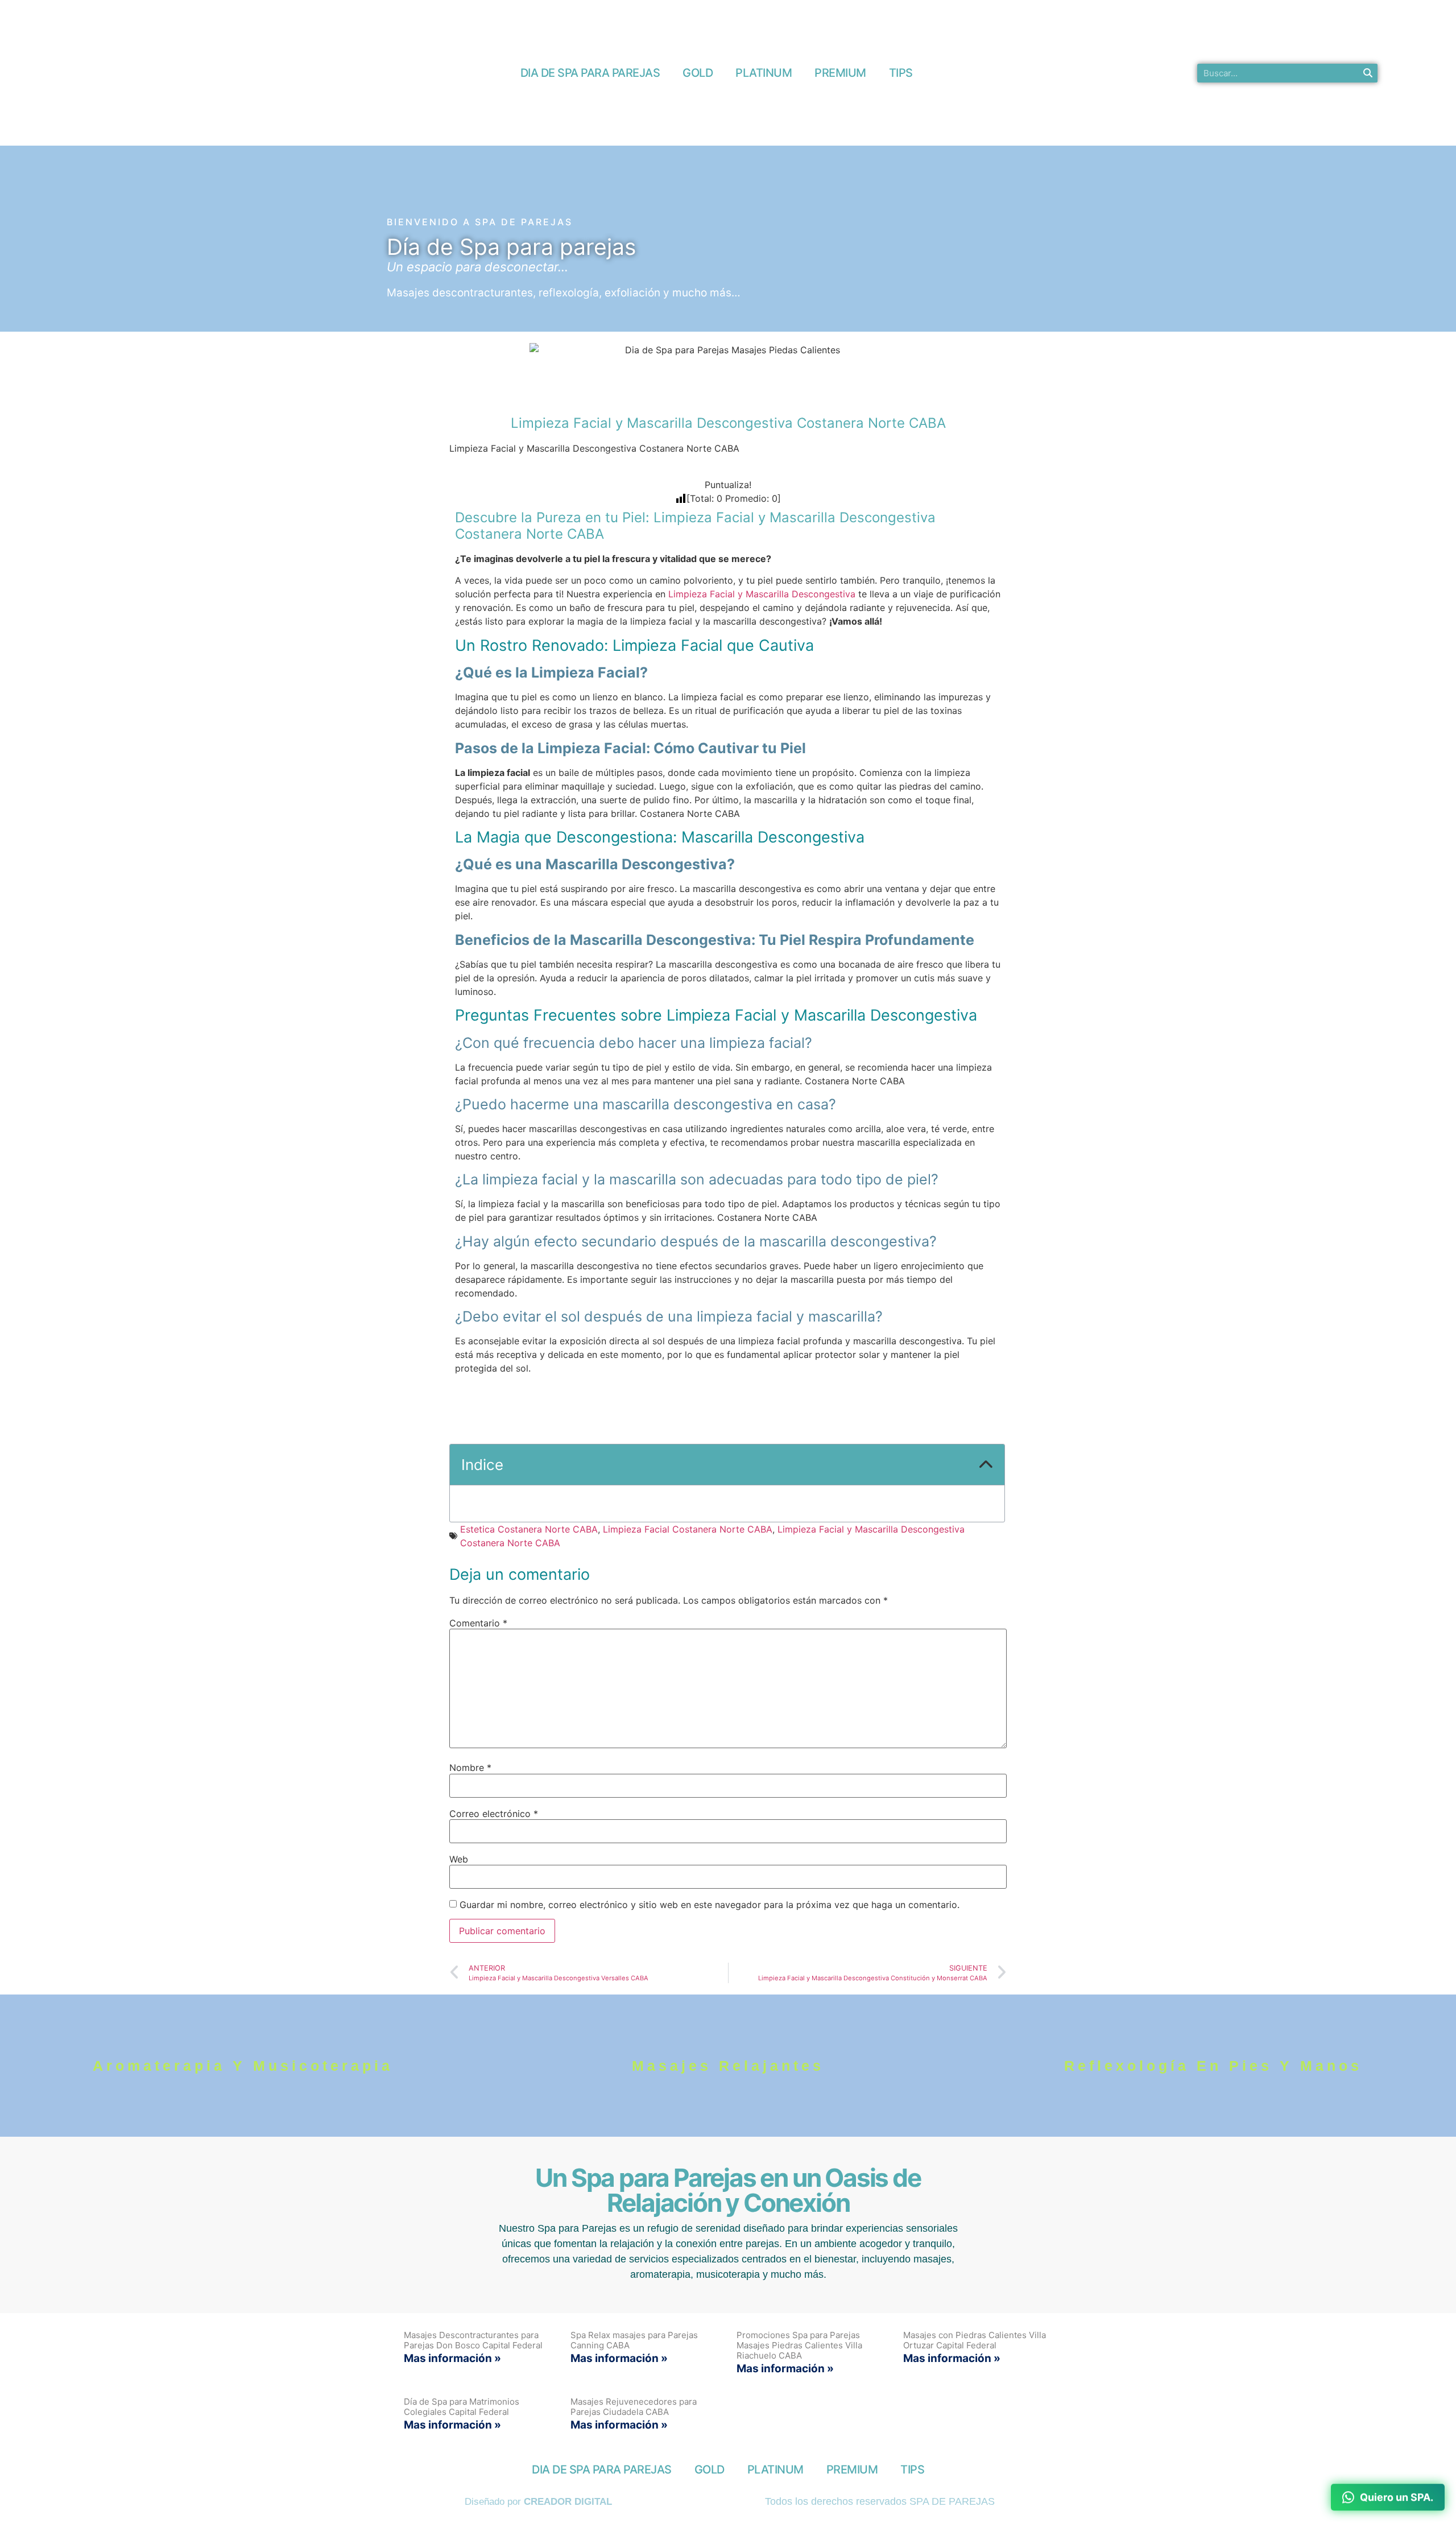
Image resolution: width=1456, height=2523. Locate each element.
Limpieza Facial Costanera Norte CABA (688, 1529)
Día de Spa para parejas (511, 247)
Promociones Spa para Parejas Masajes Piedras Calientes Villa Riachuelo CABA (799, 2345)
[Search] (1368, 73)
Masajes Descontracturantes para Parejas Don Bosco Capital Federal (473, 2340)
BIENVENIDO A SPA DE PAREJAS (480, 222)
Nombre (470, 1768)
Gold (698, 73)
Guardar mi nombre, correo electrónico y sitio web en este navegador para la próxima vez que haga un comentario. (710, 1905)
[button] (986, 1465)
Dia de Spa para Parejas (590, 73)
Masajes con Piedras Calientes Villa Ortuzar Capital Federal (975, 2340)
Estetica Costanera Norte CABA (529, 1529)
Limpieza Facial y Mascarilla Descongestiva (760, 594)
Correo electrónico (494, 1814)
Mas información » (452, 2358)
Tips (901, 73)
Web (459, 1859)
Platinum (764, 73)
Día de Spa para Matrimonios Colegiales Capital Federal (462, 2407)
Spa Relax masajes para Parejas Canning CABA (634, 2340)
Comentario (478, 1623)
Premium (840, 73)
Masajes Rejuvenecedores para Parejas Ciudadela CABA (634, 2407)
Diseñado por (538, 2502)
